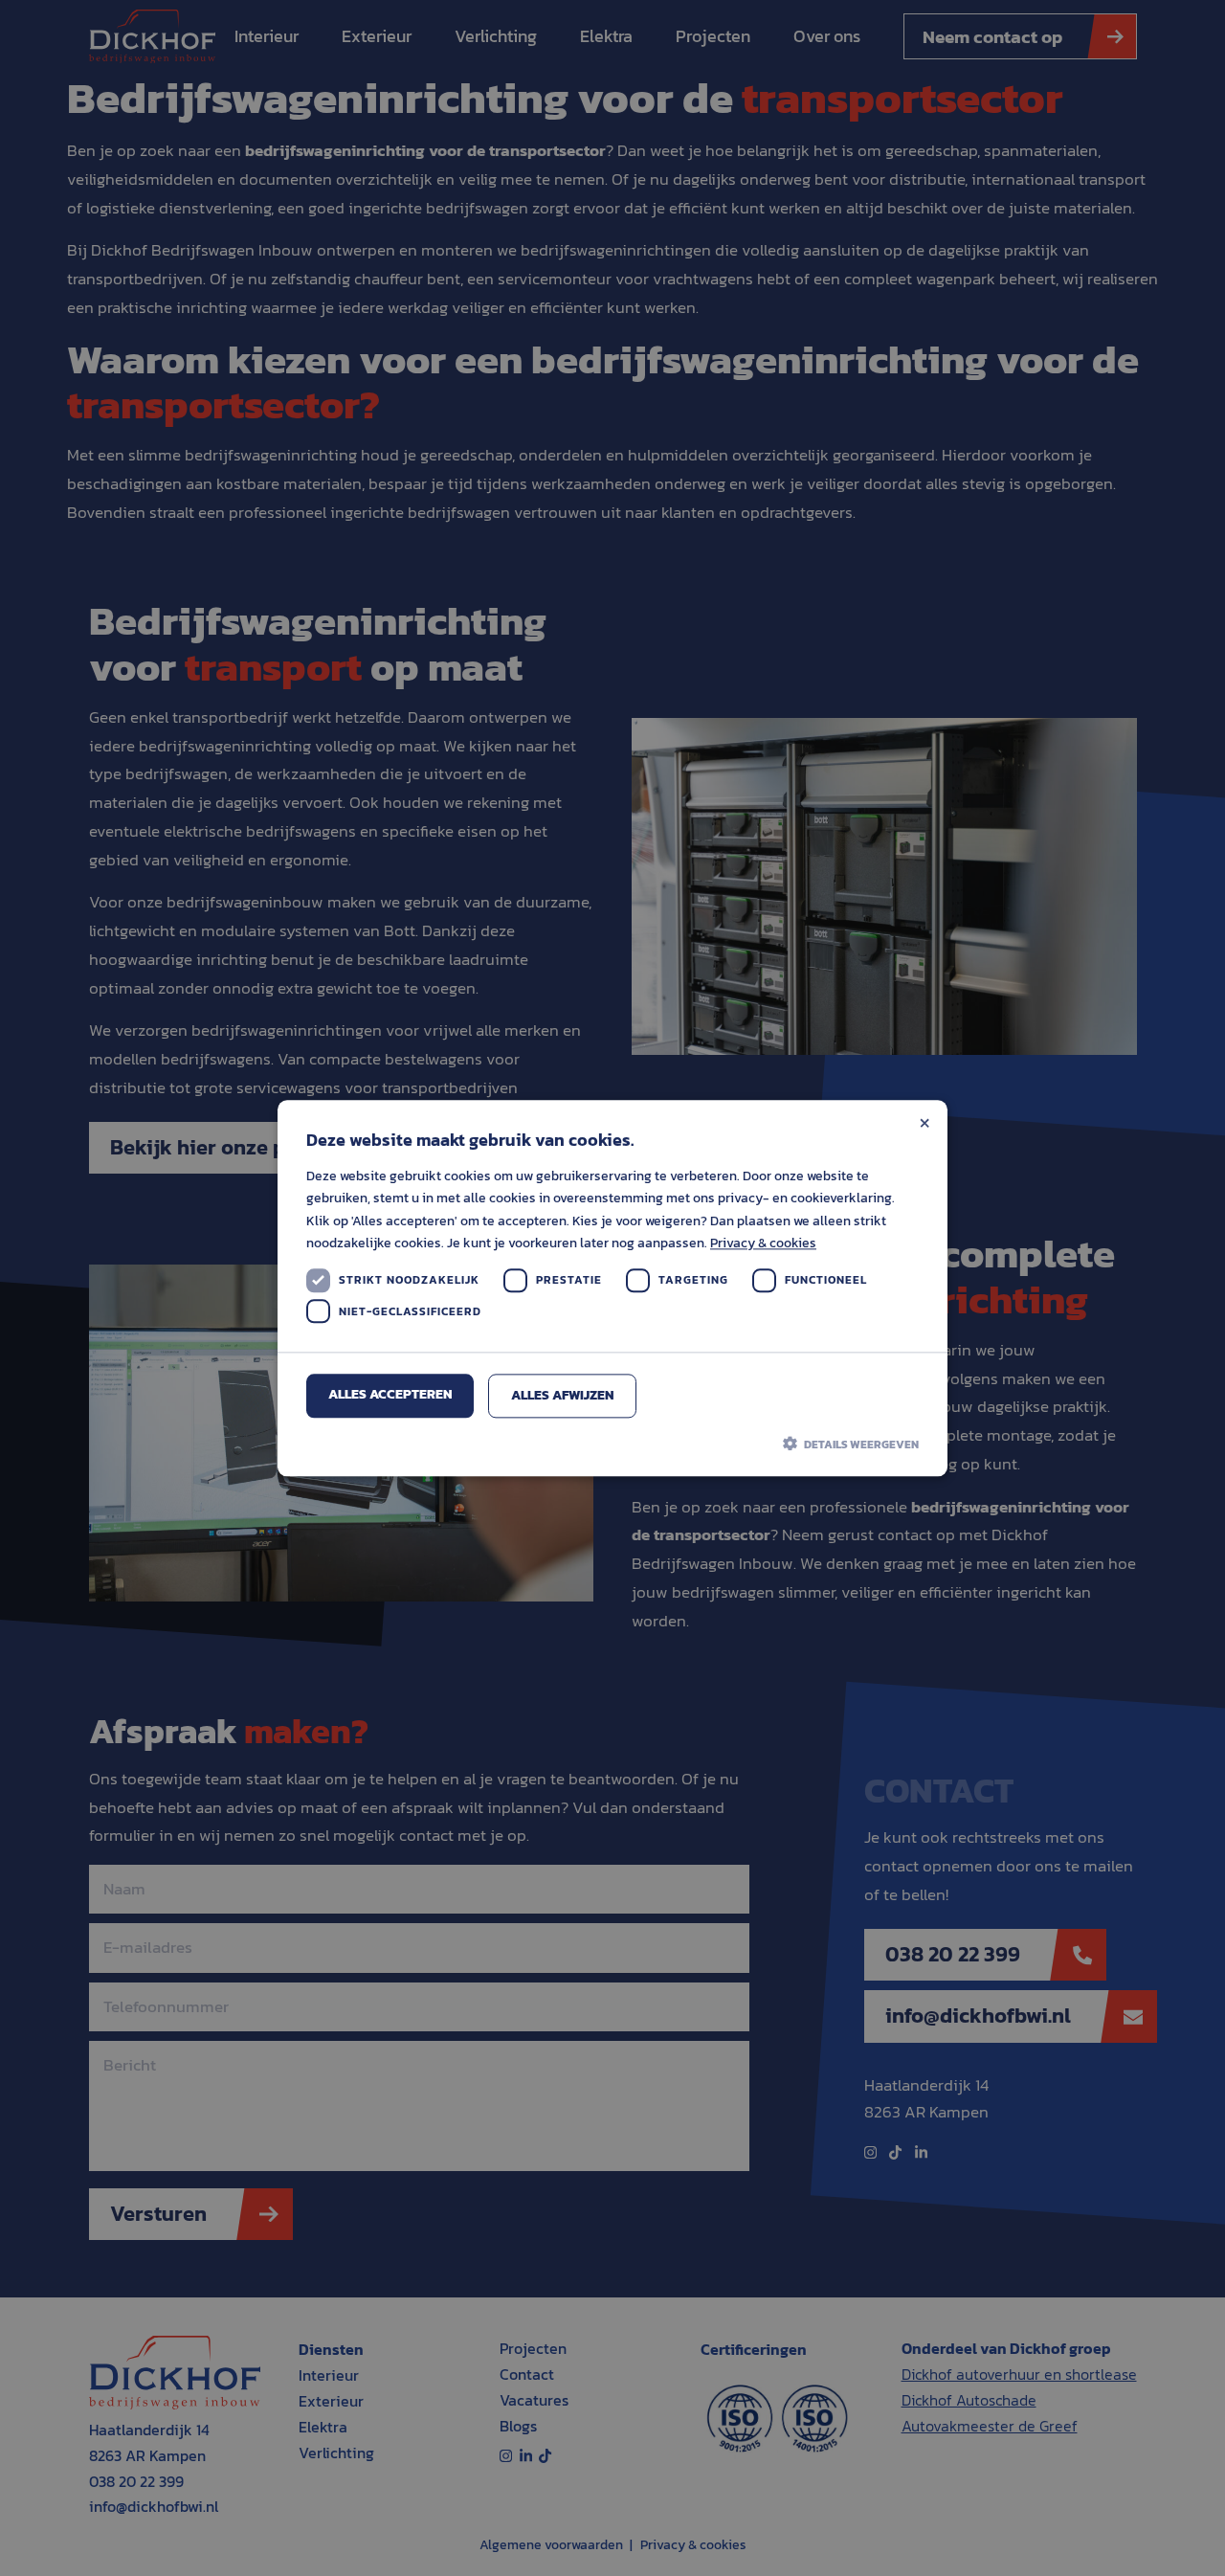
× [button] (924, 1121)
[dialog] (612, 1288)
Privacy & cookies (763, 1243)
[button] (612, 1444)
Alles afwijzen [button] (563, 1395)
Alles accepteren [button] (390, 1394)
